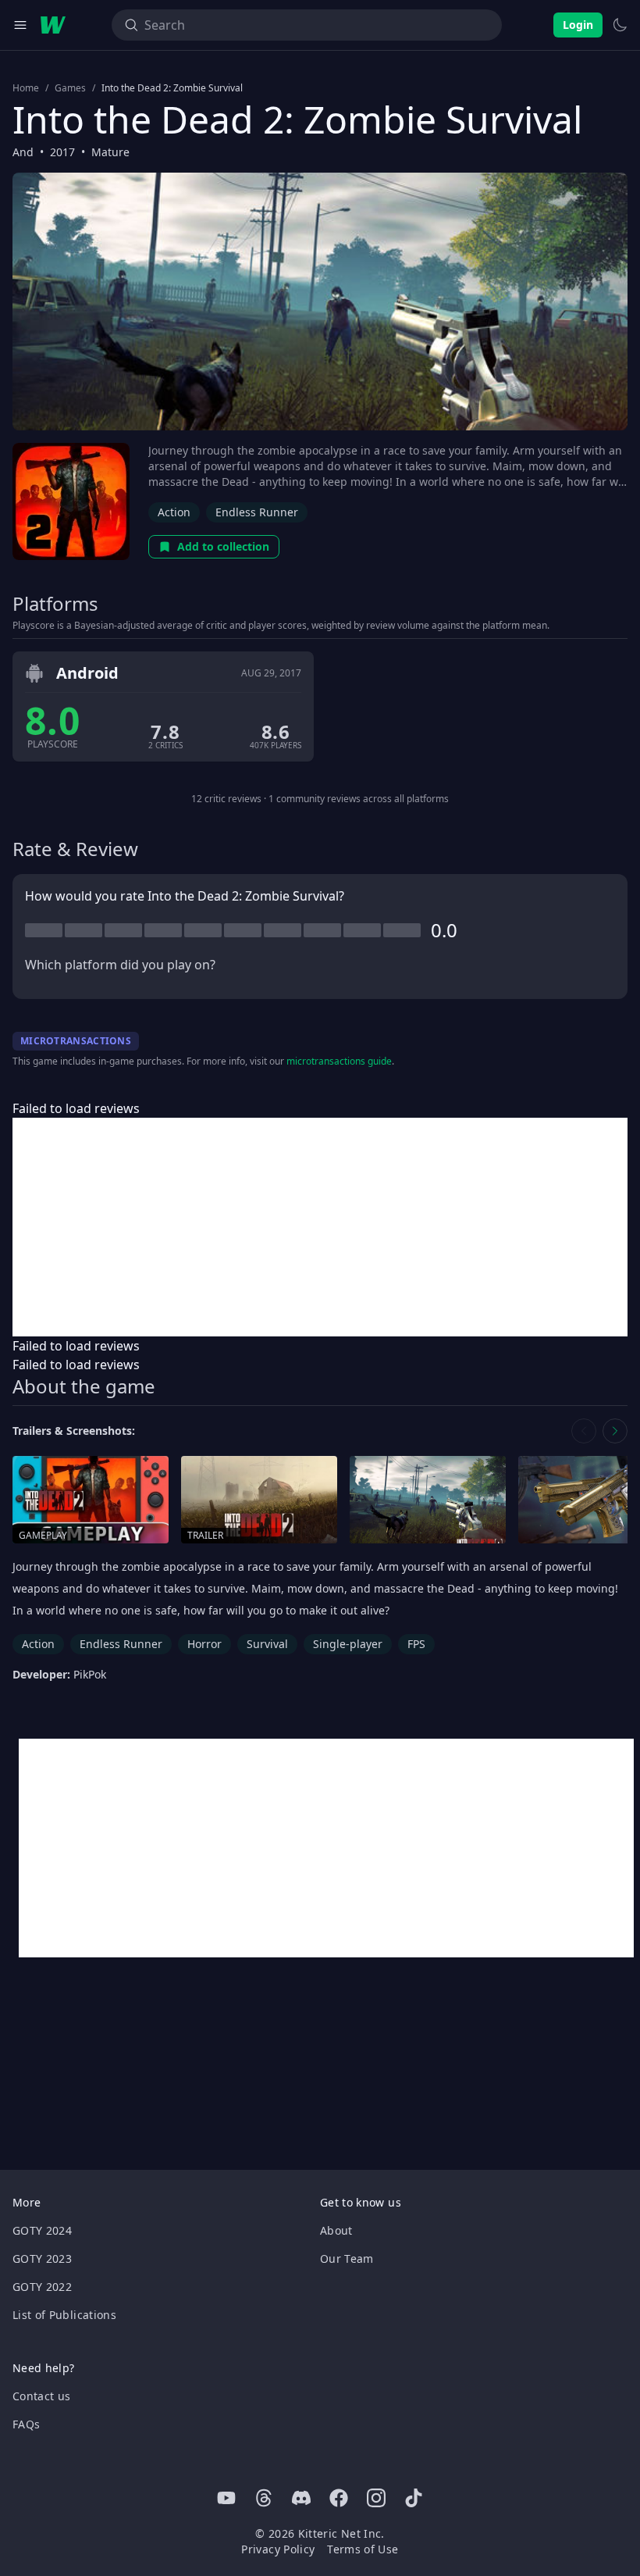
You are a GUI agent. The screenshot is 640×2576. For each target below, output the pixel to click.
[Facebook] (339, 2498)
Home (26, 88)
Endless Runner (257, 512)
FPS (416, 1644)
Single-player (348, 1644)
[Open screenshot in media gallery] (428, 1500)
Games (70, 88)
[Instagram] (376, 2498)
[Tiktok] (414, 2498)
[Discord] (301, 2498)
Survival (267, 1644)
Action (174, 512)
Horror (204, 1644)
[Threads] (264, 2498)
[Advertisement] (320, 1227)
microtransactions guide (339, 1061)
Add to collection (223, 546)
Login (578, 25)
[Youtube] (226, 2498)
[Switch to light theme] (620, 25)
